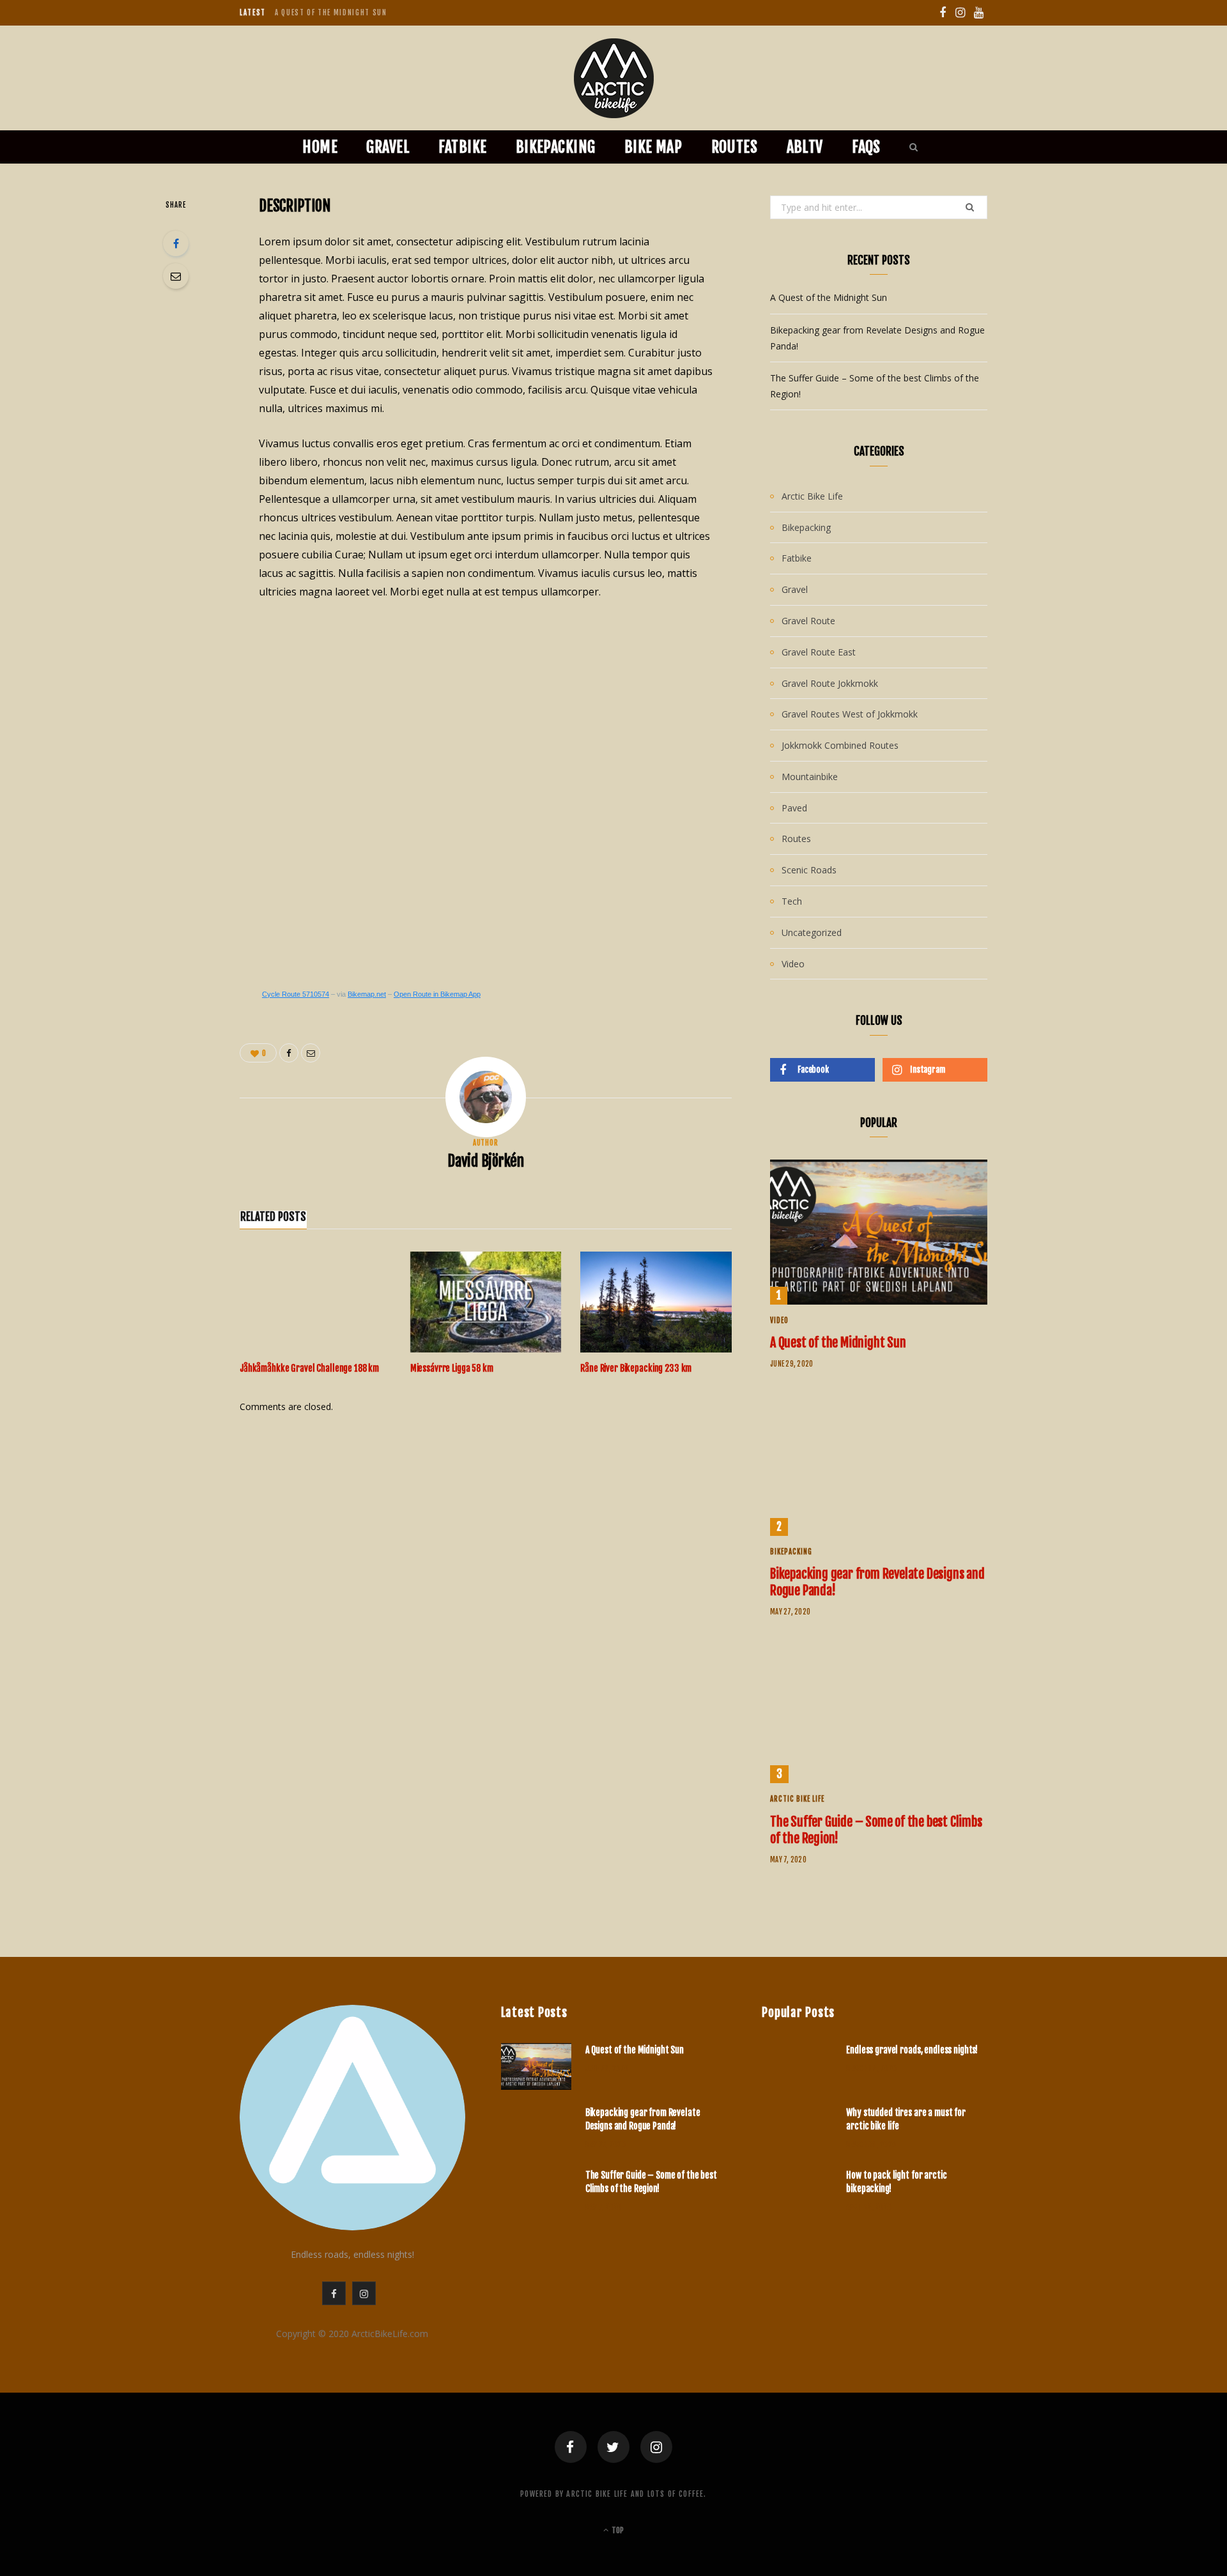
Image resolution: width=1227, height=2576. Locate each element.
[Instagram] (656, 2447)
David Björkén (486, 1161)
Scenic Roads (809, 870)
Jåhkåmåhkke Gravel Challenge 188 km (309, 1368)
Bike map (653, 147)
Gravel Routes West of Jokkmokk (850, 714)
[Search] (910, 147)
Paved (794, 808)
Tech (792, 901)
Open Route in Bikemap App (437, 994)
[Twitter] (613, 2447)
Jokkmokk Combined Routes (840, 745)
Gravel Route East (819, 652)
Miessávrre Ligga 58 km (452, 1368)
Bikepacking (556, 147)
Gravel (388, 147)
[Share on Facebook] (176, 243)
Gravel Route (808, 621)
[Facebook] (571, 2447)
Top (617, 2530)
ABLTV (805, 147)
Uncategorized (812, 932)
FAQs (866, 147)
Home (320, 147)
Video (793, 964)
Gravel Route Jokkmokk (830, 683)
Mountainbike (810, 777)
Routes (735, 147)
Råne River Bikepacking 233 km (636, 1368)
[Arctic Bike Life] (614, 78)
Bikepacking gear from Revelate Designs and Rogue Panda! (389, 13)
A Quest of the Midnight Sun (829, 297)
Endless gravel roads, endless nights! (912, 2050)
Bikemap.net (367, 994)
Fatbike (462, 147)
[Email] (176, 276)
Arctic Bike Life (812, 496)
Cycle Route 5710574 (296, 994)
